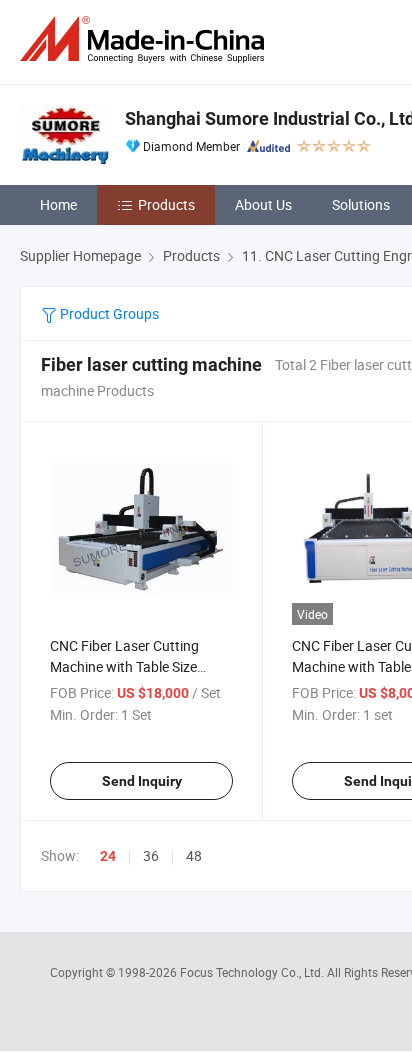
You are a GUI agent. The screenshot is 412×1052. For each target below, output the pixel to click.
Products (166, 204)
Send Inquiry (142, 781)
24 (108, 856)
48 (194, 855)
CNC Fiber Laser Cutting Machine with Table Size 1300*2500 (124, 666)
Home (58, 204)
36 (151, 855)
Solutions (361, 204)
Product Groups (108, 313)
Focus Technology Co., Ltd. (253, 972)
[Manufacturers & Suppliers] (146, 39)
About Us (263, 204)
